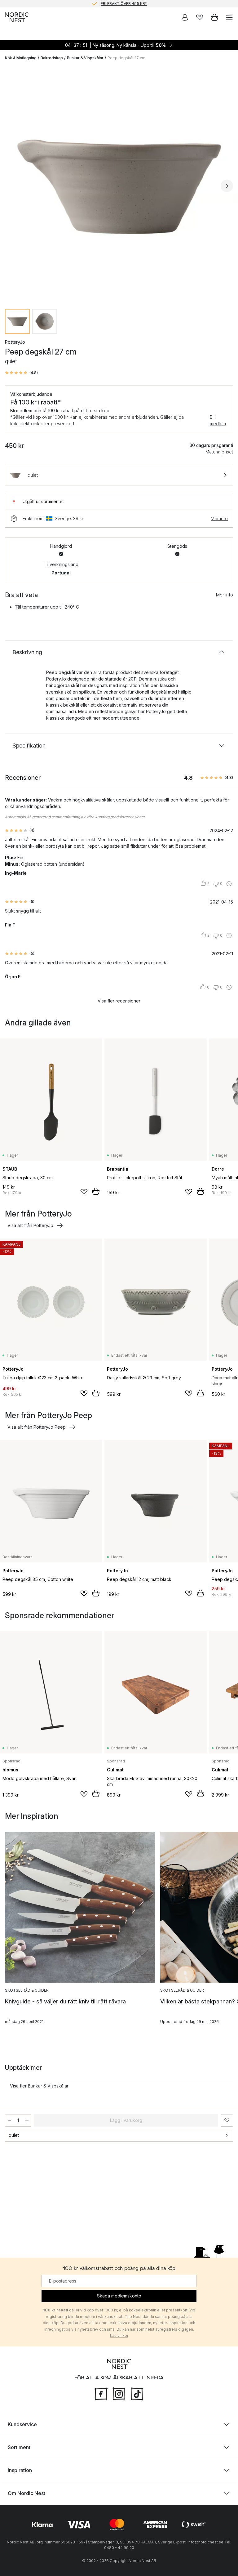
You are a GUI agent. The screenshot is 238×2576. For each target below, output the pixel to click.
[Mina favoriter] (200, 17)
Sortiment (19, 2447)
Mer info (219, 518)
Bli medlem (218, 420)
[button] (21, 373)
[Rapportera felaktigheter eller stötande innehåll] (229, 884)
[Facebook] (101, 2393)
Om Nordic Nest (26, 2493)
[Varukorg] (214, 17)
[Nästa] (227, 186)
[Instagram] (119, 2393)
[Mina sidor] (185, 17)
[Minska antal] (9, 2120)
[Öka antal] (27, 2120)
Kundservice (22, 2424)
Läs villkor (119, 2335)
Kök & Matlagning (21, 58)
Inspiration (20, 2470)
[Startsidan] (17, 17)
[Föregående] (11, 186)
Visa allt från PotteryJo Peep (37, 1427)
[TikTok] (137, 2393)
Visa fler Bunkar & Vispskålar (39, 2086)
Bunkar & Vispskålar (85, 58)
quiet (14, 2135)
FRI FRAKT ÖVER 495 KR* (124, 4)
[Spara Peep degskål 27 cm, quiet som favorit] (227, 2120)
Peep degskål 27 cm (126, 58)
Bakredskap (52, 58)
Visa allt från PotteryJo (30, 1225)
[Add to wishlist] (84, 1192)
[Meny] (229, 17)
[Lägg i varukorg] (96, 1191)
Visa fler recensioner (119, 1001)
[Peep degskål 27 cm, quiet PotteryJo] (119, 185)
